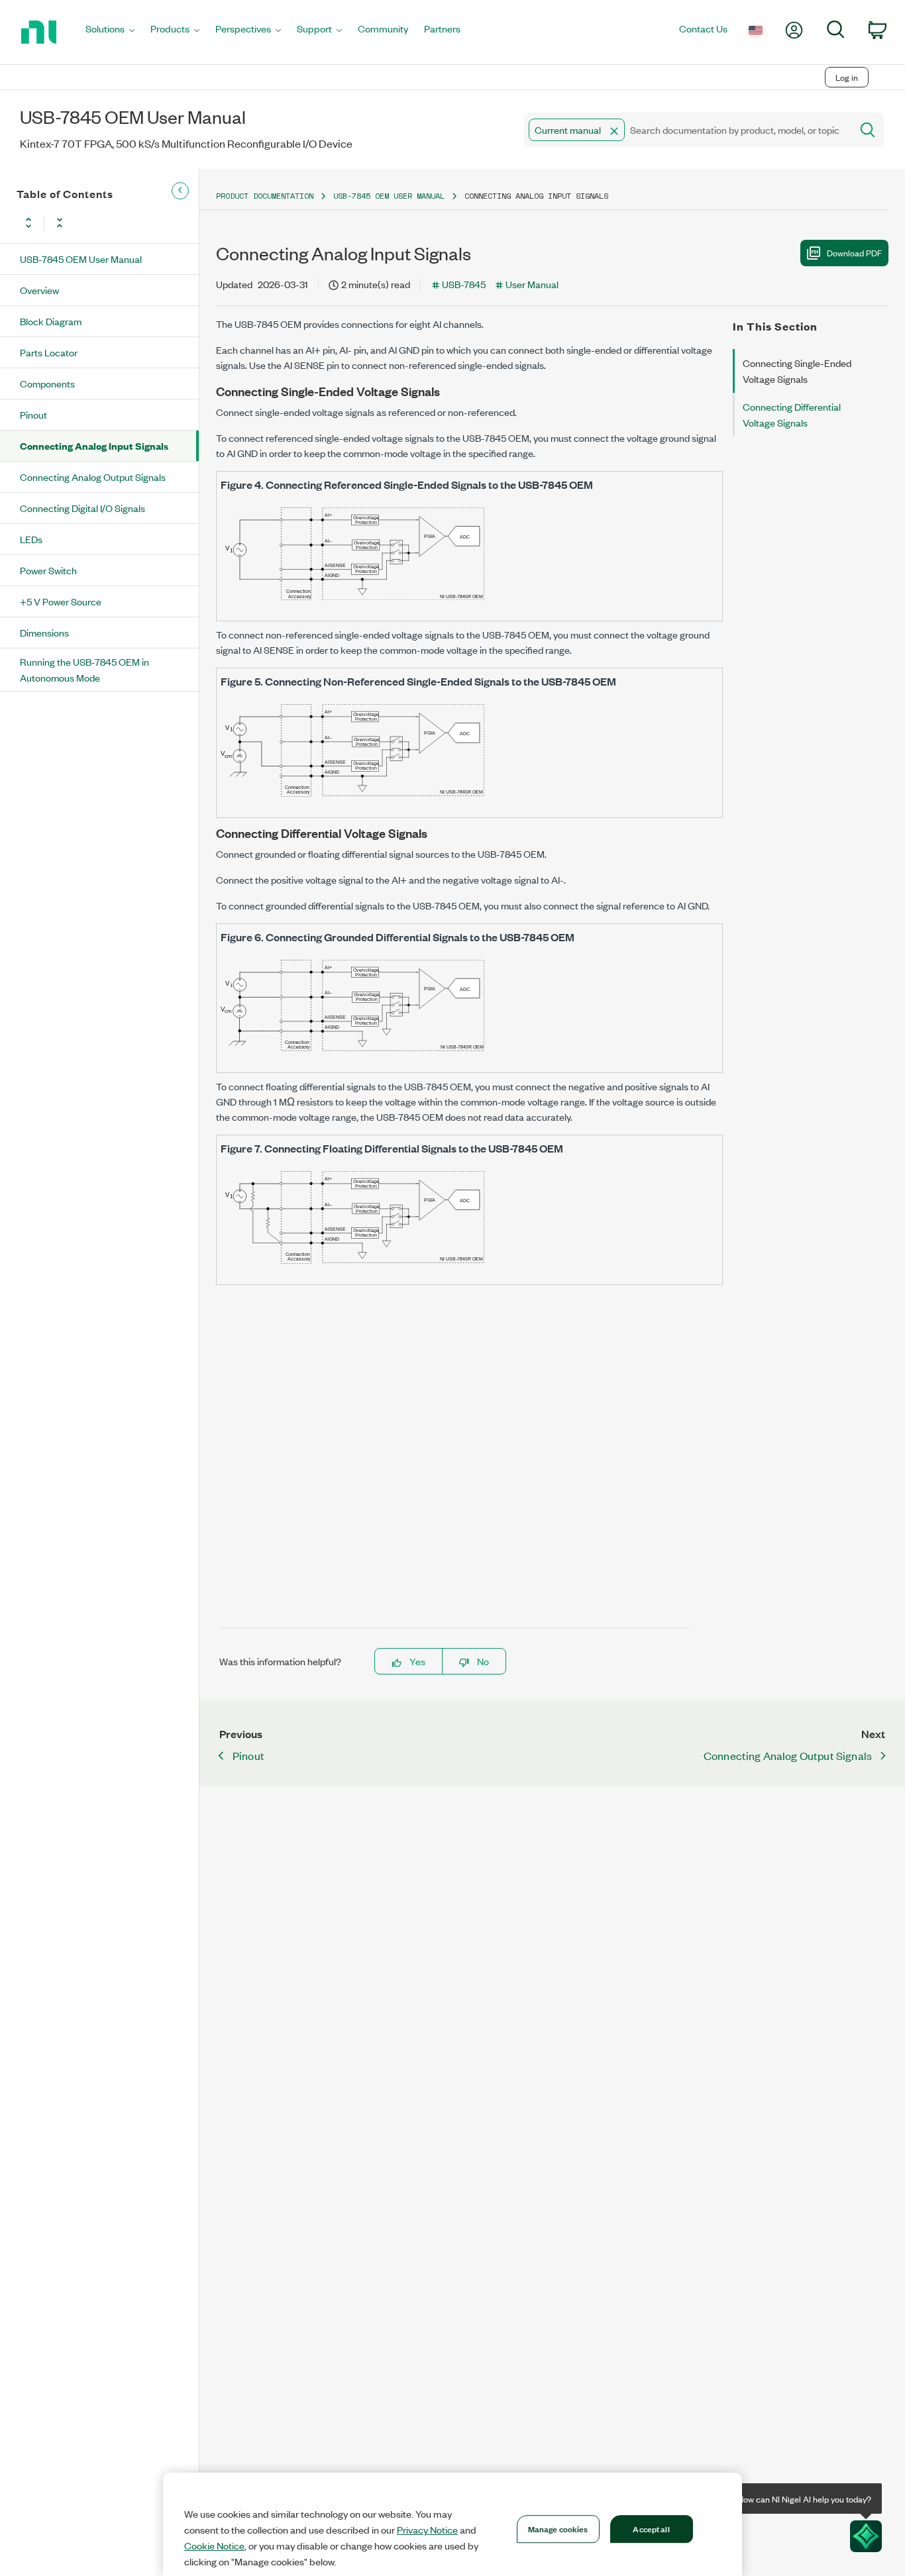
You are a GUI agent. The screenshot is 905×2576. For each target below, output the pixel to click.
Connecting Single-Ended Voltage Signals (797, 371)
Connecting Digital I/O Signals (82, 508)
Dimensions (44, 632)
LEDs (31, 539)
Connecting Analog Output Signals (93, 477)
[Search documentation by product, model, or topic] (867, 130)
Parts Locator (49, 352)
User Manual (532, 284)
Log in (847, 77)
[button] (614, 131)
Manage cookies (558, 2528)
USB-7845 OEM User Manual (81, 259)
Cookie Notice (214, 2546)
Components (47, 383)
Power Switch (48, 570)
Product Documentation (265, 196)
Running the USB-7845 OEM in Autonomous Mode (84, 669)
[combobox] (687, 130)
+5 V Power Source (61, 601)
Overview (39, 290)
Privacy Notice (427, 2530)
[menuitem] (110, 32)
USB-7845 (464, 284)
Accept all (651, 2528)
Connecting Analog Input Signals (94, 445)
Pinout (33, 414)
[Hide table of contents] (180, 191)
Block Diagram (51, 321)
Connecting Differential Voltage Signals (792, 414)
